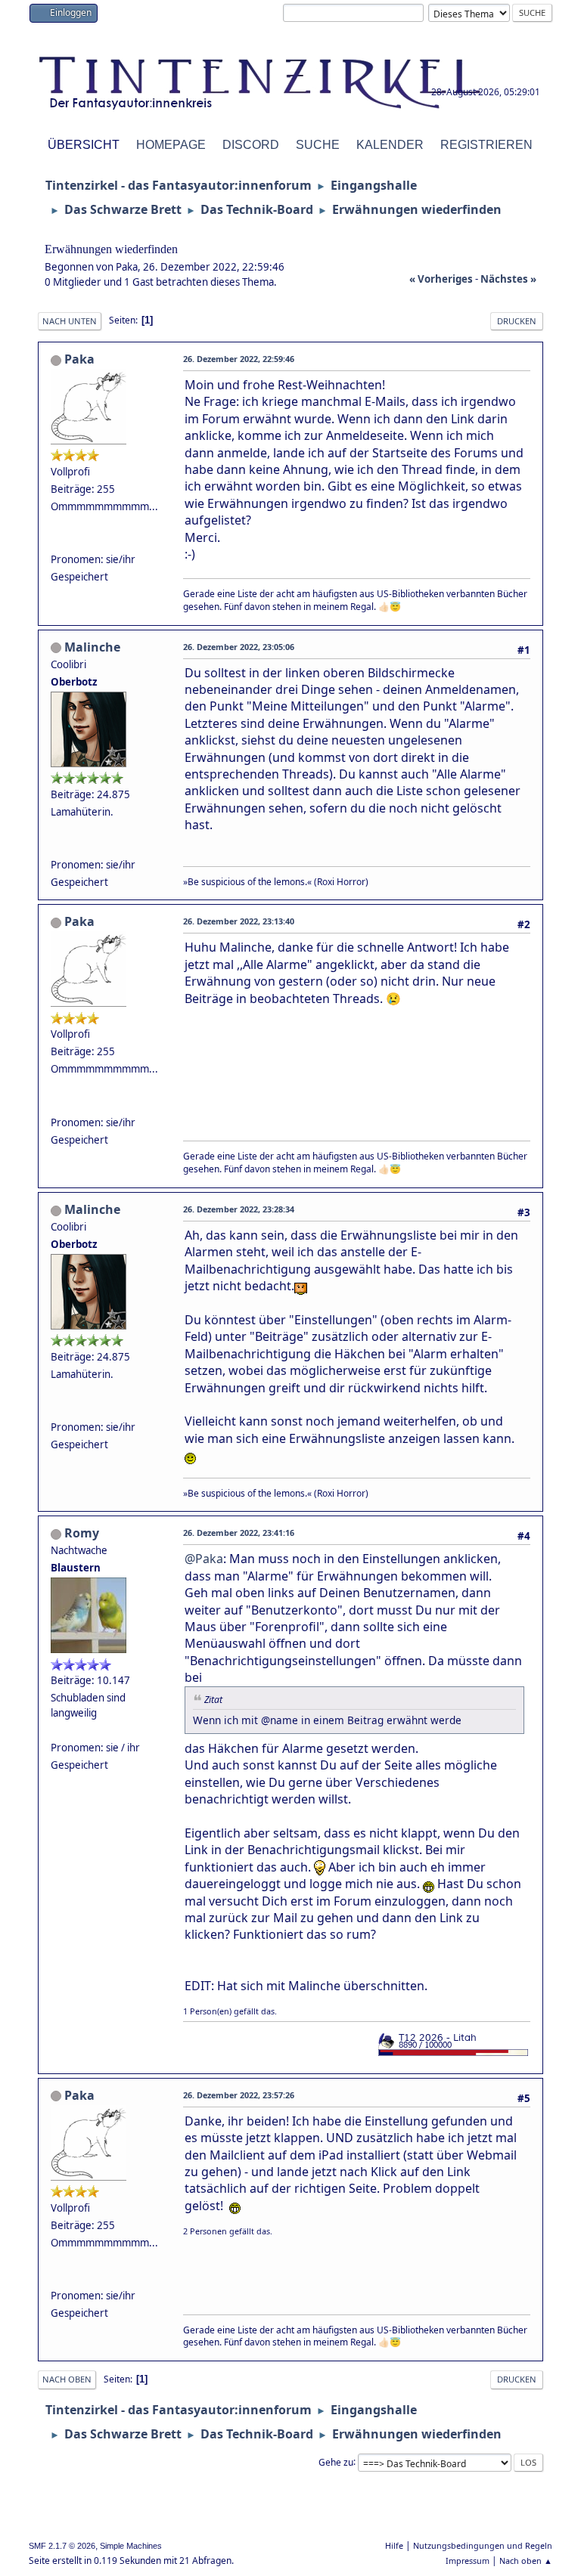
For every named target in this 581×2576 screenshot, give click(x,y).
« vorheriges (441, 279)
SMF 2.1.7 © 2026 (62, 2546)
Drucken (517, 321)
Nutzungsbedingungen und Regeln (483, 2545)
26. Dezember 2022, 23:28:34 (239, 1209)
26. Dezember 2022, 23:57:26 (239, 2095)
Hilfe (394, 2545)
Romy (82, 1533)
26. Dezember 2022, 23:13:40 (239, 921)
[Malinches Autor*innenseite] (57, 847)
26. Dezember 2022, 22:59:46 (239, 359)
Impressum (468, 2561)
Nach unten (70, 321)
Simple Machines (131, 2546)
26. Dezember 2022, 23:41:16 (239, 1533)
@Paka (204, 1559)
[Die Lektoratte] (57, 541)
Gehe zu (336, 2461)
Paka (79, 359)
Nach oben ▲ (526, 2561)
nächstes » (508, 279)
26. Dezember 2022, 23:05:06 (239, 647)
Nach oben (67, 2379)
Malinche (92, 647)
